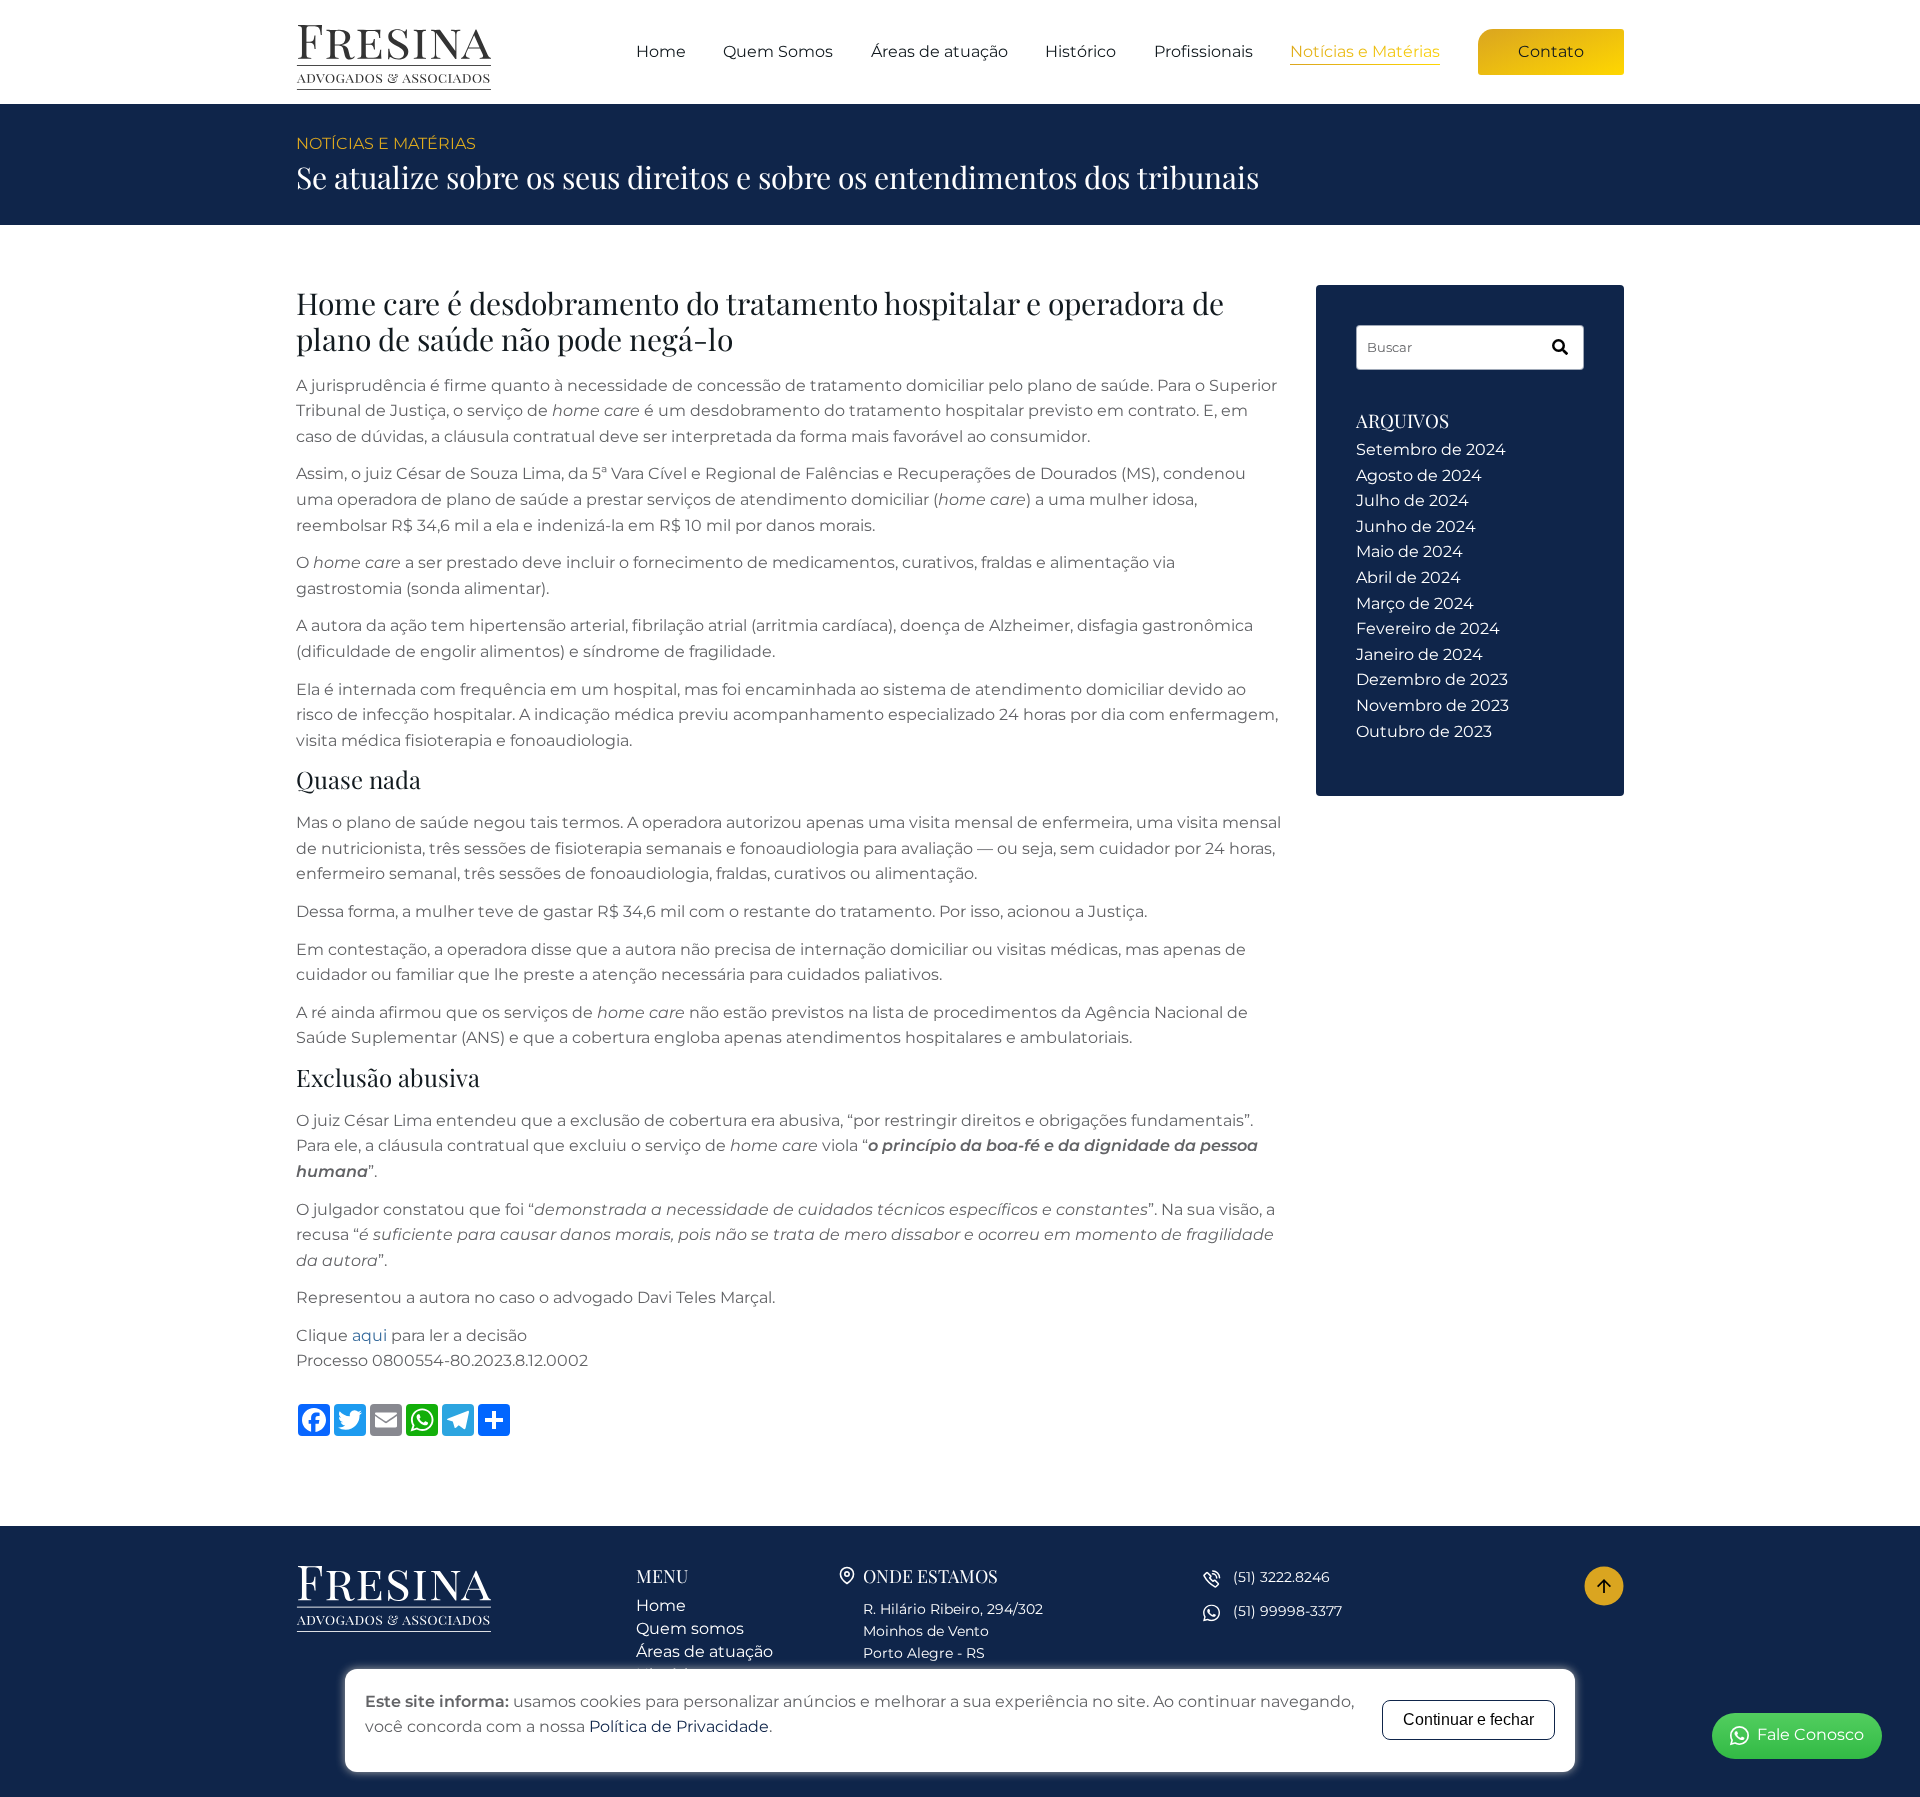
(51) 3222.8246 (1281, 1577)
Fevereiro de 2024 (1428, 628)
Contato (1551, 51)
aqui (369, 1335)
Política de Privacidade (679, 1726)
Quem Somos (778, 51)
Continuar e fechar (1468, 1719)
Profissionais (1203, 51)
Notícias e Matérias (1365, 51)
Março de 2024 (1415, 603)
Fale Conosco (1810, 1734)
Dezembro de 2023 (1432, 679)
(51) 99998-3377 (1287, 1611)
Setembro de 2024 (1431, 449)
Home (661, 51)
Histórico (1080, 51)
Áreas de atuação (939, 51)
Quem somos (690, 1628)
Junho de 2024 (1416, 526)
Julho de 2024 (1412, 500)
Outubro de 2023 (1424, 731)
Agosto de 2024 (1419, 475)
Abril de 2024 (1408, 577)
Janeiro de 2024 (1419, 654)
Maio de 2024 (1409, 551)
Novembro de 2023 (1432, 705)
